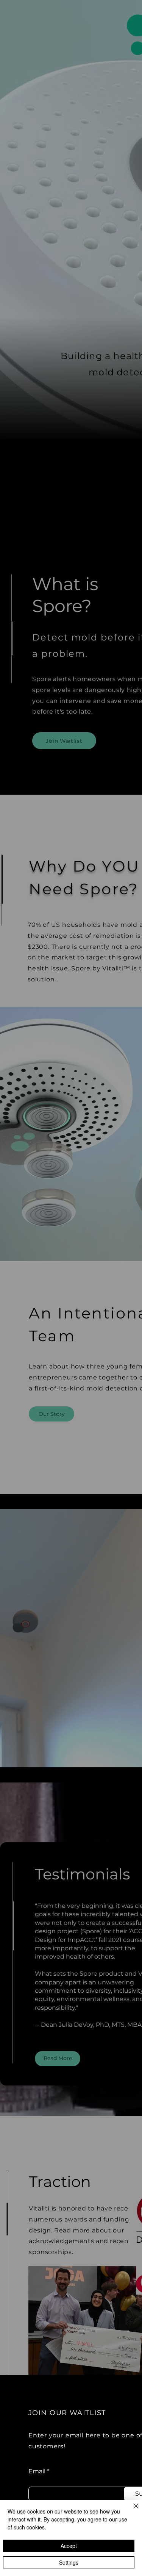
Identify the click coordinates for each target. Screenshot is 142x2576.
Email (37, 2471)
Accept (69, 2546)
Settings (69, 2562)
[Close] (131, 2510)
